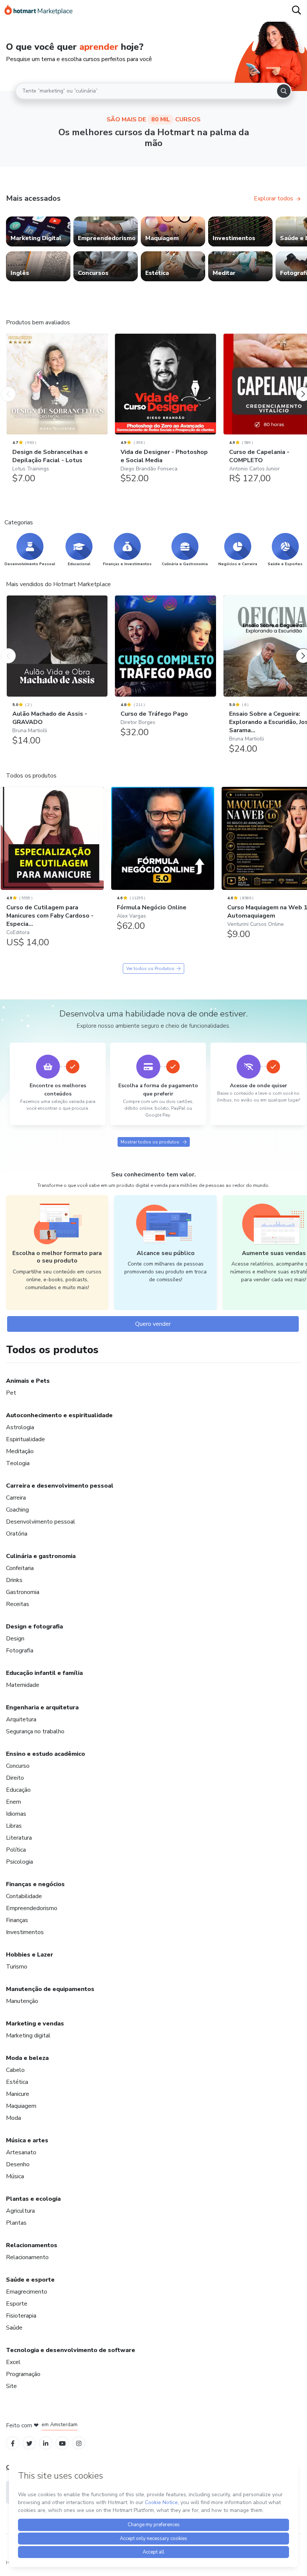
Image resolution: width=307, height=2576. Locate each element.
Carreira (16, 1498)
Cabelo (15, 2070)
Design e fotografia (34, 1627)
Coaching (17, 1510)
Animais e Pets (28, 1381)
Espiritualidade (25, 1439)
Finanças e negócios (35, 1884)
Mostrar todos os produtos (150, 1142)
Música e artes (27, 2140)
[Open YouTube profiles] (62, 2443)
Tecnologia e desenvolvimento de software (71, 2350)
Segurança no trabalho (35, 1731)
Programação (23, 2374)
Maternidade (23, 1685)
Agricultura (20, 2211)
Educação (18, 1790)
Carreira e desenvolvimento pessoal (60, 1486)
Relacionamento (27, 2257)
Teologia (18, 1463)
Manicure (18, 2094)
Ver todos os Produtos (150, 969)
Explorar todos (273, 198)
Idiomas (16, 1814)
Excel (13, 2362)
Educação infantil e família (44, 1673)
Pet (11, 1393)
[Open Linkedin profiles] (46, 2443)
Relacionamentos (32, 2245)
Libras (14, 1826)
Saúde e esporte (30, 2280)
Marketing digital (28, 2036)
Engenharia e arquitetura (42, 1707)
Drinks (14, 1580)
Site (11, 2386)
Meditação (20, 1451)
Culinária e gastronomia (41, 1556)
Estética (17, 2082)
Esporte (17, 2304)
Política (16, 1850)
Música (15, 2176)
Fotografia (20, 1651)
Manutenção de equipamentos (50, 1989)
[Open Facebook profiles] (13, 2443)
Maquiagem (21, 2106)
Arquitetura (21, 1719)
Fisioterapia (21, 2316)
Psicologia (19, 1862)
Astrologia (20, 1427)
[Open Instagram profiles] (79, 2443)
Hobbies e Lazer (30, 1955)
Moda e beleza (27, 2058)
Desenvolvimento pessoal (41, 1522)
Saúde (14, 2328)
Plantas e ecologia (33, 2199)
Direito (15, 1778)
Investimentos (25, 1932)
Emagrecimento (27, 2292)
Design (15, 1639)
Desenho (18, 2164)
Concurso (18, 1766)
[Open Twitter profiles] (29, 2443)
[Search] (284, 91)
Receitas (18, 1604)
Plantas (16, 2223)
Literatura (19, 1838)
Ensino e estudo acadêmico (45, 1754)
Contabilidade (24, 1896)
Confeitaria (20, 1568)
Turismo (17, 1967)
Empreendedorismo (32, 1908)
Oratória (17, 1534)
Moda (13, 2118)
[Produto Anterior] (8, 387)
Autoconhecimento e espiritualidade (59, 1415)
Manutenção (22, 2001)
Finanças (17, 1920)
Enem (13, 1802)
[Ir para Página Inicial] (39, 11)
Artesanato (21, 2152)
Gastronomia (23, 1592)
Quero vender (153, 1324)
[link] (38, 231)
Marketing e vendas (35, 2024)
